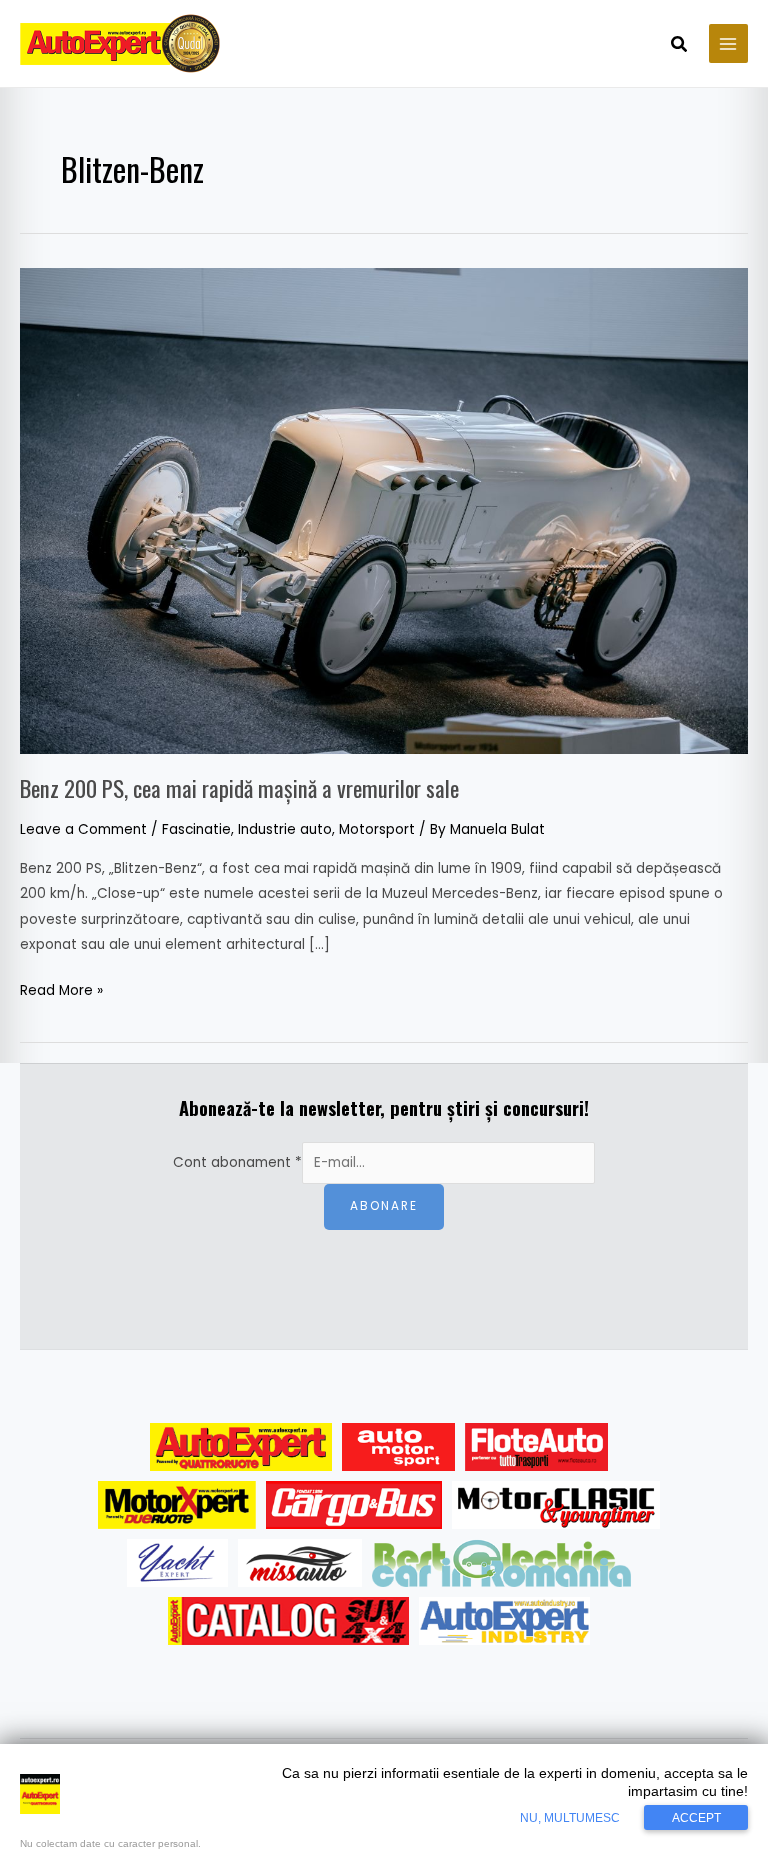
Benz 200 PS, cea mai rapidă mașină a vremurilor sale (239, 788)
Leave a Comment (83, 829)
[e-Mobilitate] (501, 1563)
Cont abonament (237, 1162)
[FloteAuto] (536, 1447)
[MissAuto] (300, 1563)
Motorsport (377, 829)
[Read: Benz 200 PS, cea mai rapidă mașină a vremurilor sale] (384, 510)
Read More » (61, 989)
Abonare (384, 1206)
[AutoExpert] (241, 1447)
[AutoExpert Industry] (504, 1621)
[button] (680, 46)
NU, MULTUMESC (570, 1818)
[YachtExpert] (177, 1563)
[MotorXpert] (177, 1505)
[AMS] (399, 1447)
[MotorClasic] (556, 1505)
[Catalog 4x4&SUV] (288, 1621)
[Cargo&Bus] (353, 1505)
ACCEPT (696, 1818)
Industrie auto (285, 829)
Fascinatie (196, 829)
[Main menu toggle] (728, 43)
